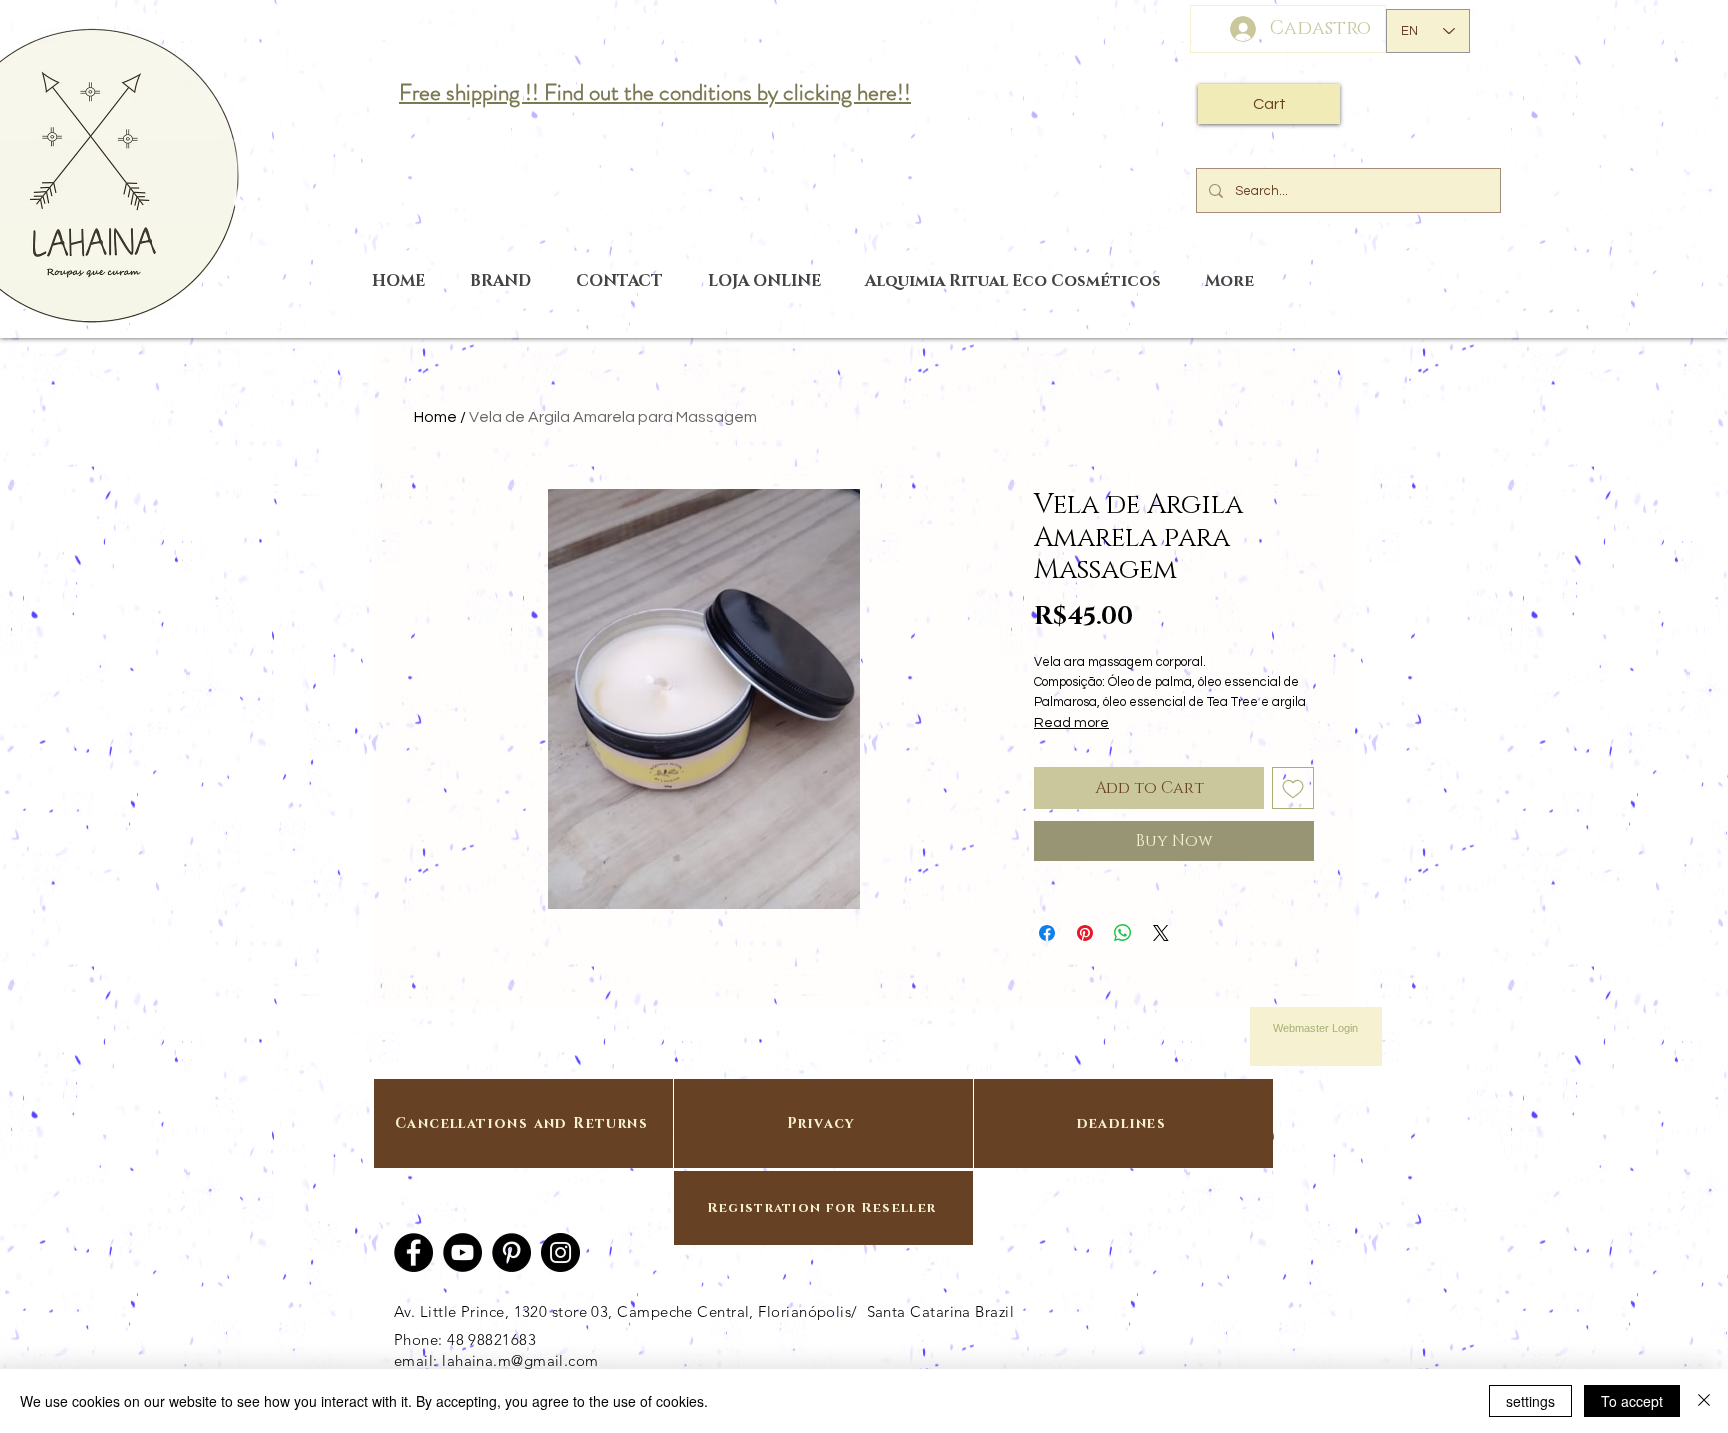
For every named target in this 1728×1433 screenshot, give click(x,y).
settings (1530, 1401)
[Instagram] (560, 1252)
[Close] (1704, 1401)
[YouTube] (462, 1252)
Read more (1071, 723)
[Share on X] (1161, 933)
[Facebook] (413, 1252)
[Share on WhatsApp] (1123, 933)
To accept (1632, 1401)
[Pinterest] (511, 1252)
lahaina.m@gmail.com (520, 1360)
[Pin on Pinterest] (1085, 933)
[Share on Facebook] (1047, 933)
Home (435, 417)
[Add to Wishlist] (1293, 788)
